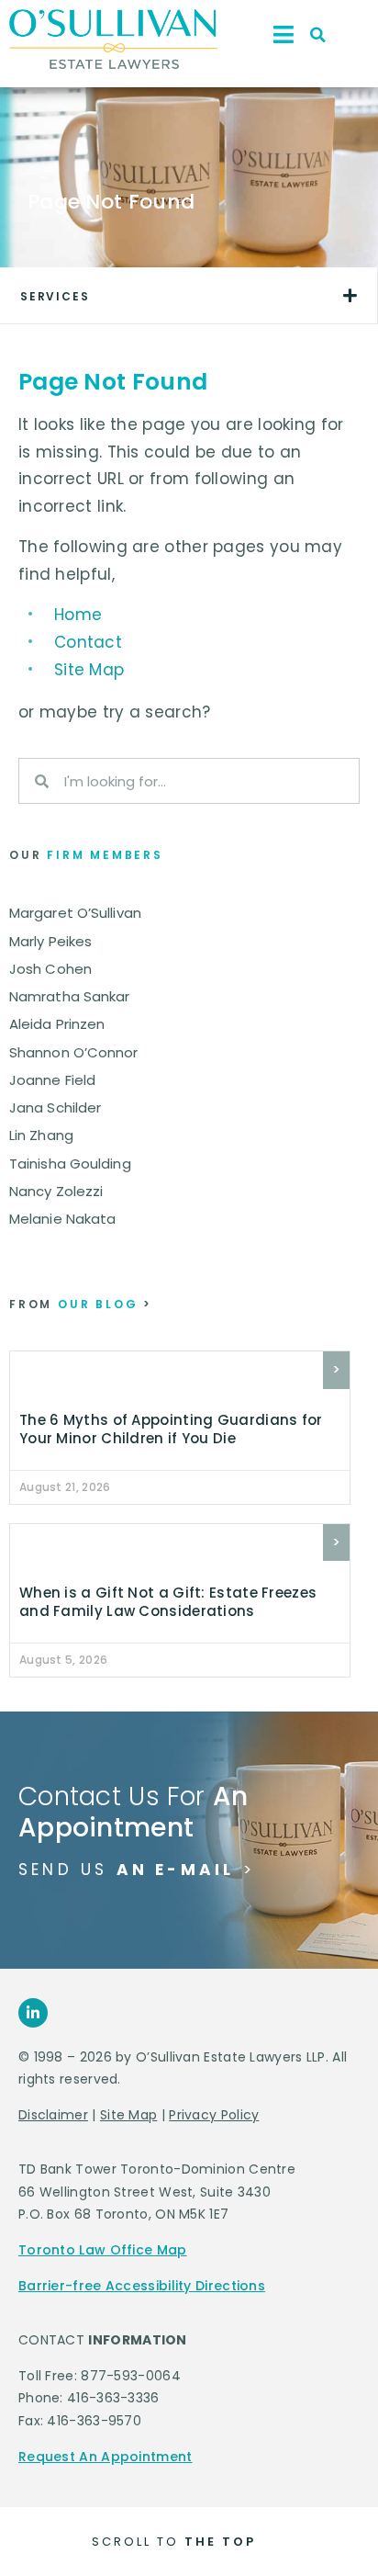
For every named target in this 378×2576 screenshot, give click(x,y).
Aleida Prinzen (57, 1024)
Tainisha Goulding (70, 1164)
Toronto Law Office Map (103, 2250)
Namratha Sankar (70, 996)
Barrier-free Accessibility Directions (142, 2286)
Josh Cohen (50, 969)
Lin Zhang (41, 1135)
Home (78, 615)
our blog (81, 1304)
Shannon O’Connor (74, 1052)
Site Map (89, 670)
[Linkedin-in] (33, 2013)
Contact (88, 642)
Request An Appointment (106, 2457)
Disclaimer (53, 2115)
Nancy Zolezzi (56, 1191)
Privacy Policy (214, 2115)
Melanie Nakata (62, 1219)
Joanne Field (52, 1080)
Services (55, 296)
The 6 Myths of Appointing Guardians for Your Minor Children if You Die (171, 1429)
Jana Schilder (55, 1107)
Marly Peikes (50, 941)
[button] (318, 35)
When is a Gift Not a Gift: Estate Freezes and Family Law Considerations (168, 1602)
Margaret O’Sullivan (75, 913)
